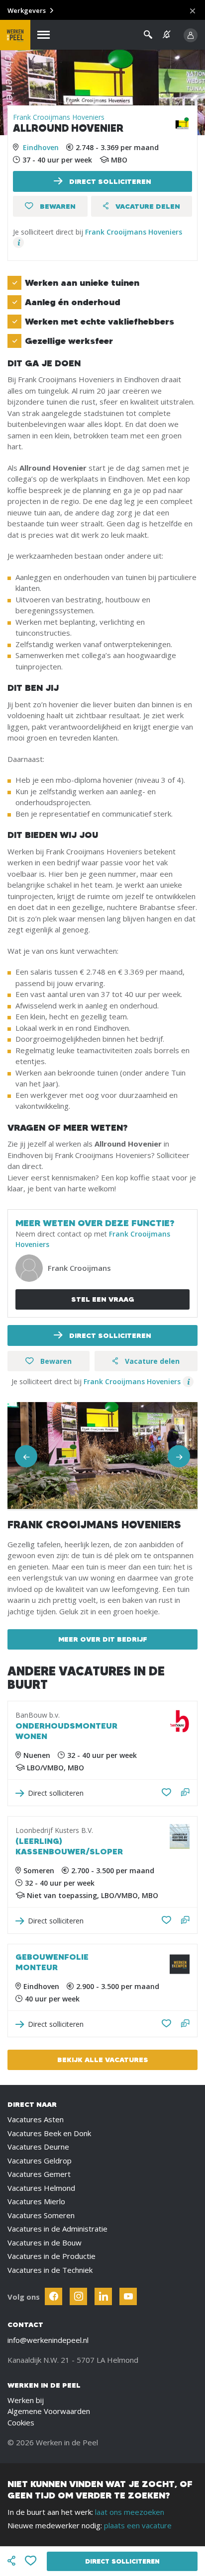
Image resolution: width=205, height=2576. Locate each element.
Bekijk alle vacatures (103, 2060)
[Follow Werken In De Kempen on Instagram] (78, 2296)
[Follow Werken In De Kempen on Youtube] (128, 2296)
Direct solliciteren (109, 181)
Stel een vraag (103, 1299)
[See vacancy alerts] (167, 35)
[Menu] (44, 35)
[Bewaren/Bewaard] (166, 1793)
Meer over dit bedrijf (103, 1639)
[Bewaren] (31, 2561)
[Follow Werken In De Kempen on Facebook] (53, 2296)
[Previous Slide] (26, 1456)
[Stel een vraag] (185, 1793)
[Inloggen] (191, 35)
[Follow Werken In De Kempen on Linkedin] (103, 2296)
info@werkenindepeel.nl (48, 2340)
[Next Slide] (179, 1456)
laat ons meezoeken (130, 2512)
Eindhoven (41, 147)
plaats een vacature (138, 2525)
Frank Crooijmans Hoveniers (59, 117)
